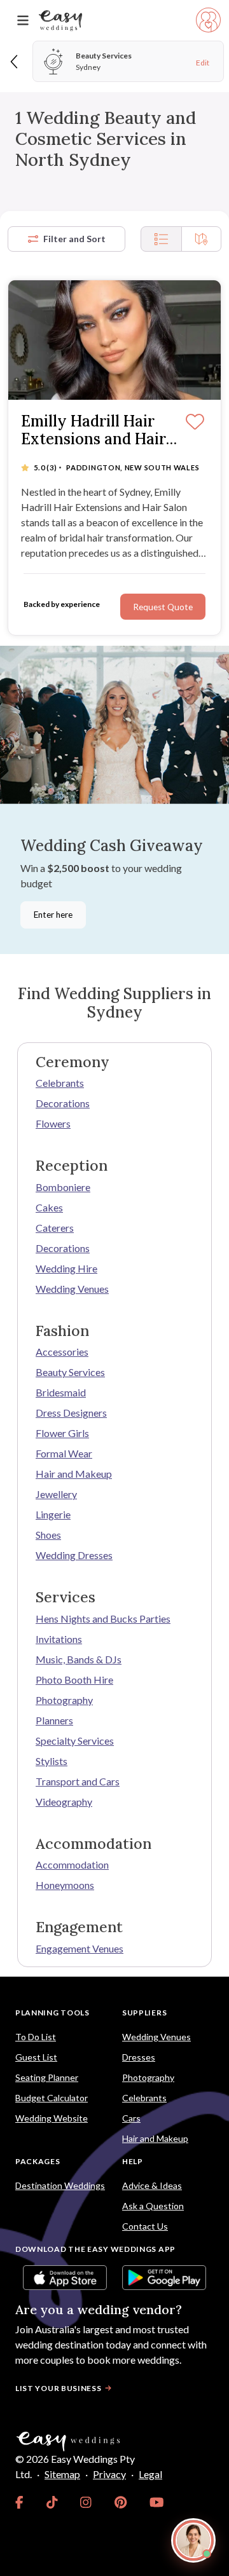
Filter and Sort (74, 239)
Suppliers (144, 2013)
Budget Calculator (52, 2098)
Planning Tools (52, 2013)
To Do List (36, 2037)
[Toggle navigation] (23, 21)
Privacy (109, 2474)
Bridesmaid (61, 1392)
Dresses (139, 2057)
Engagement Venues (80, 1948)
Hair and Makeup (74, 1474)
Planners (54, 1720)
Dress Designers (71, 1413)
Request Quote (163, 607)
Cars (131, 2118)
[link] (19, 2502)
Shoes (48, 1535)
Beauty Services (70, 1372)
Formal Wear (64, 1453)
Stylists (52, 1761)
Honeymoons (65, 1885)
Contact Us (145, 2226)
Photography (64, 1700)
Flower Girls (62, 1433)
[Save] (195, 423)
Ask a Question (153, 2206)
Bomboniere (63, 1187)
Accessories (62, 1352)
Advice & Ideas (152, 2185)
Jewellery (56, 1494)
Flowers (53, 1123)
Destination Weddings (60, 2185)
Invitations (59, 1639)
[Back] (15, 61)
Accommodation (72, 1864)
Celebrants (60, 1083)
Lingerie (53, 1514)
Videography (64, 1802)
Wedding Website (52, 2118)
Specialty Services (75, 1741)
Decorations (63, 1103)
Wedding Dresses (74, 1555)
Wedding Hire (66, 1268)
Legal (150, 2474)
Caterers (55, 1228)
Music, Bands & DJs (79, 1659)
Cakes (49, 1207)
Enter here (53, 915)
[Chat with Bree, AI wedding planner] (193, 2540)
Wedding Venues (72, 1289)
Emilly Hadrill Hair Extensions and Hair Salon (94, 431)
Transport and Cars (78, 1781)
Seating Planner (47, 2077)
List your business (59, 2388)
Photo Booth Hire (74, 1680)
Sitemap (62, 2474)
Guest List (36, 2057)
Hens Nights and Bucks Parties (103, 1619)
